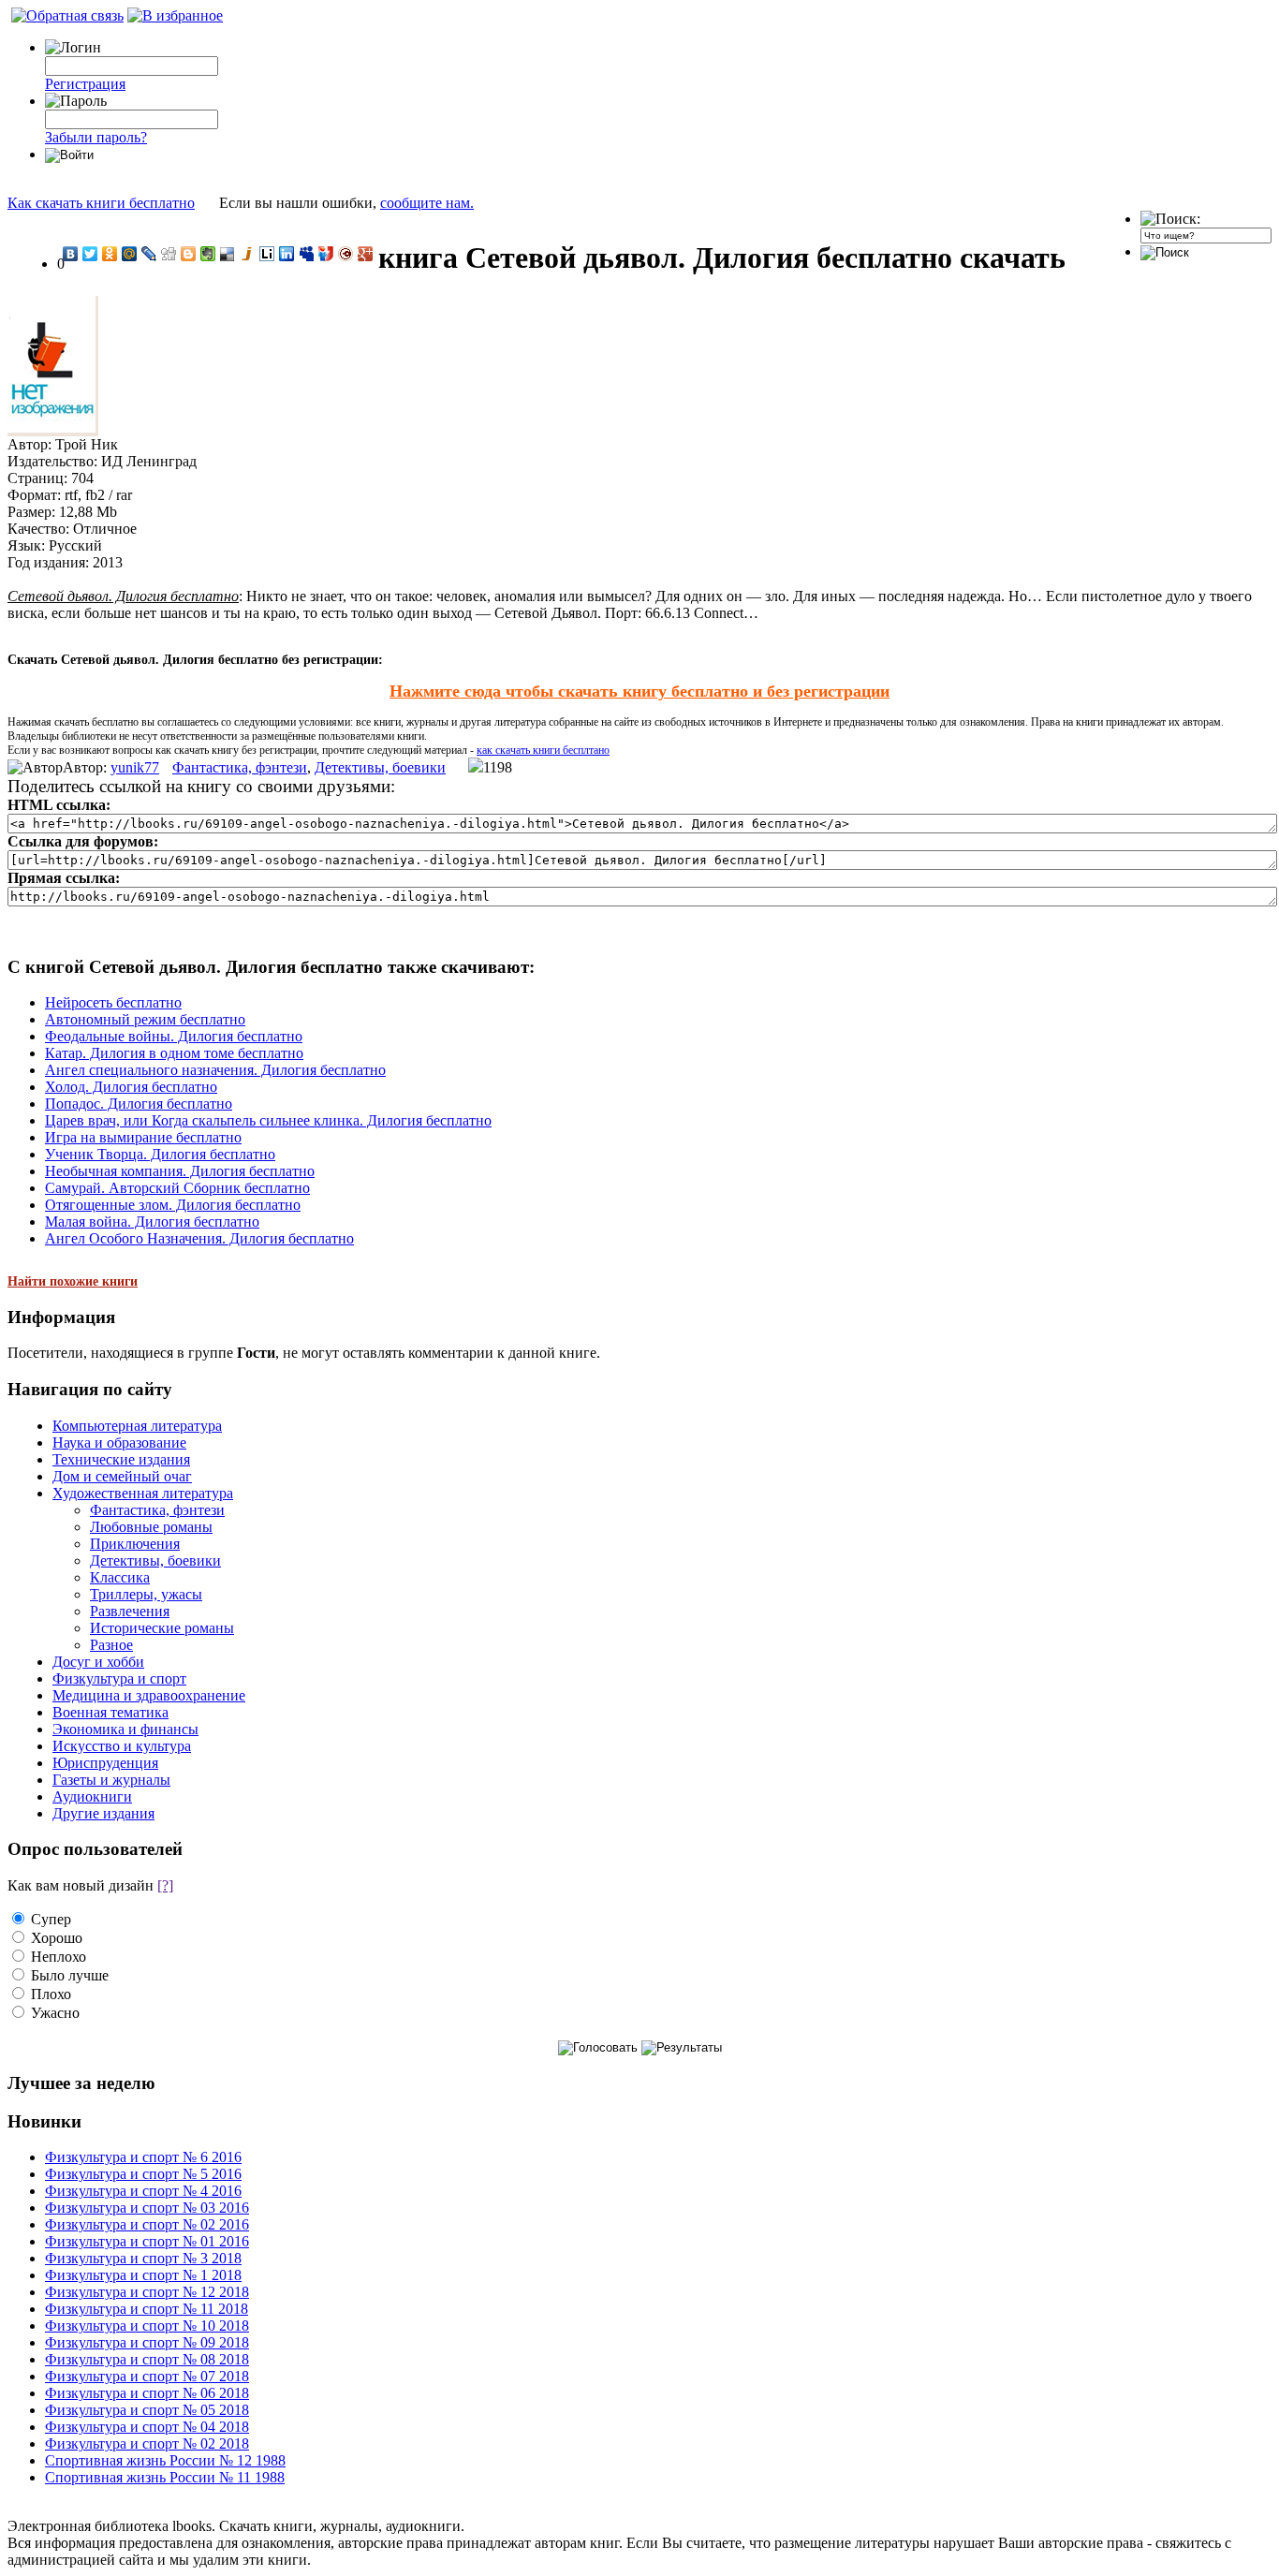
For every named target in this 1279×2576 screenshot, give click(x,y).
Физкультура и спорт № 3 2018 (143, 2258)
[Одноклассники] (110, 254)
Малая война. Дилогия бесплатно (152, 1222)
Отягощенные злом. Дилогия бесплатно (173, 1205)
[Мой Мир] (130, 254)
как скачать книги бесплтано (543, 750)
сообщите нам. (427, 203)
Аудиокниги (92, 1796)
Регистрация (85, 84)
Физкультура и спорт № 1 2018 (143, 2275)
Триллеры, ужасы (146, 1594)
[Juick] (248, 254)
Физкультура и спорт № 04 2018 (147, 2427)
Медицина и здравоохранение (149, 1695)
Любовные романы (151, 1527)
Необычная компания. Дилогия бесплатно (180, 1171)
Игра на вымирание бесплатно (143, 1137)
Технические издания (121, 1459)
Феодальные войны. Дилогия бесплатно (174, 1036)
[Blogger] (189, 254)
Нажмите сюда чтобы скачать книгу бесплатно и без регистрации (639, 691)
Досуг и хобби (98, 1662)
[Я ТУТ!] (326, 254)
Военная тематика (110, 1712)
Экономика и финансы (125, 1729)
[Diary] (346, 254)
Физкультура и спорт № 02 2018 (147, 2444)
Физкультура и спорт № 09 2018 (147, 2342)
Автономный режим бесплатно (145, 1019)
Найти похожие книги (73, 1281)
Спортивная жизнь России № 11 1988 (165, 2477)
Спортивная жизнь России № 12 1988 (165, 2460)
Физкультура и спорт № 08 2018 (147, 2359)
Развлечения (130, 1611)
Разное (111, 1645)
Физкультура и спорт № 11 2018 (147, 2309)
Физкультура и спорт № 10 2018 (147, 2326)
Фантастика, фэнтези (240, 767)
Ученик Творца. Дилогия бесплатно (160, 1154)
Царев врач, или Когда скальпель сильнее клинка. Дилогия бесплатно (268, 1120)
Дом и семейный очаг (122, 1476)
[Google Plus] (366, 254)
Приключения (135, 1544)
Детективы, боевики (380, 767)
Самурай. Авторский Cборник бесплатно (177, 1188)
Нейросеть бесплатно (113, 1002)
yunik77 (135, 767)
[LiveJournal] (149, 254)
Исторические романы (162, 1628)
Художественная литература (143, 1493)
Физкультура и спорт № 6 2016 (143, 2157)
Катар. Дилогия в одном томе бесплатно (174, 1053)
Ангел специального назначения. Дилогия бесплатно (215, 1070)
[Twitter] (90, 254)
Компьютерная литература (137, 1426)
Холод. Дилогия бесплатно (131, 1087)
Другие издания (103, 1813)
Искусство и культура (122, 1746)
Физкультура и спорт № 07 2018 (147, 2376)
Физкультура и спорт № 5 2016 (143, 2174)
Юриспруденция (105, 1763)
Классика (120, 1577)
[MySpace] (307, 254)
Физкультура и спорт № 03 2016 (147, 2208)
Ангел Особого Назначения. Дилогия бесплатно (199, 1238)
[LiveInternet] (267, 254)
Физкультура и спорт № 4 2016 (143, 2191)
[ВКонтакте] (71, 254)
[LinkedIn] (287, 254)
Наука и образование (119, 1443)
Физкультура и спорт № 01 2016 (147, 2241)
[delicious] (228, 254)
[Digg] (169, 254)
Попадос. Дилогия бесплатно (139, 1104)
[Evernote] (208, 254)
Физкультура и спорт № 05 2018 (147, 2410)
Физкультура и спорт (119, 1678)
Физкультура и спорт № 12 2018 (147, 2292)
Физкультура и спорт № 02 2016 (147, 2224)
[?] (165, 1885)
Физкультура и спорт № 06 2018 (147, 2393)
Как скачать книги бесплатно (101, 203)
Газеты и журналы (111, 1780)
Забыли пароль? (96, 137)
